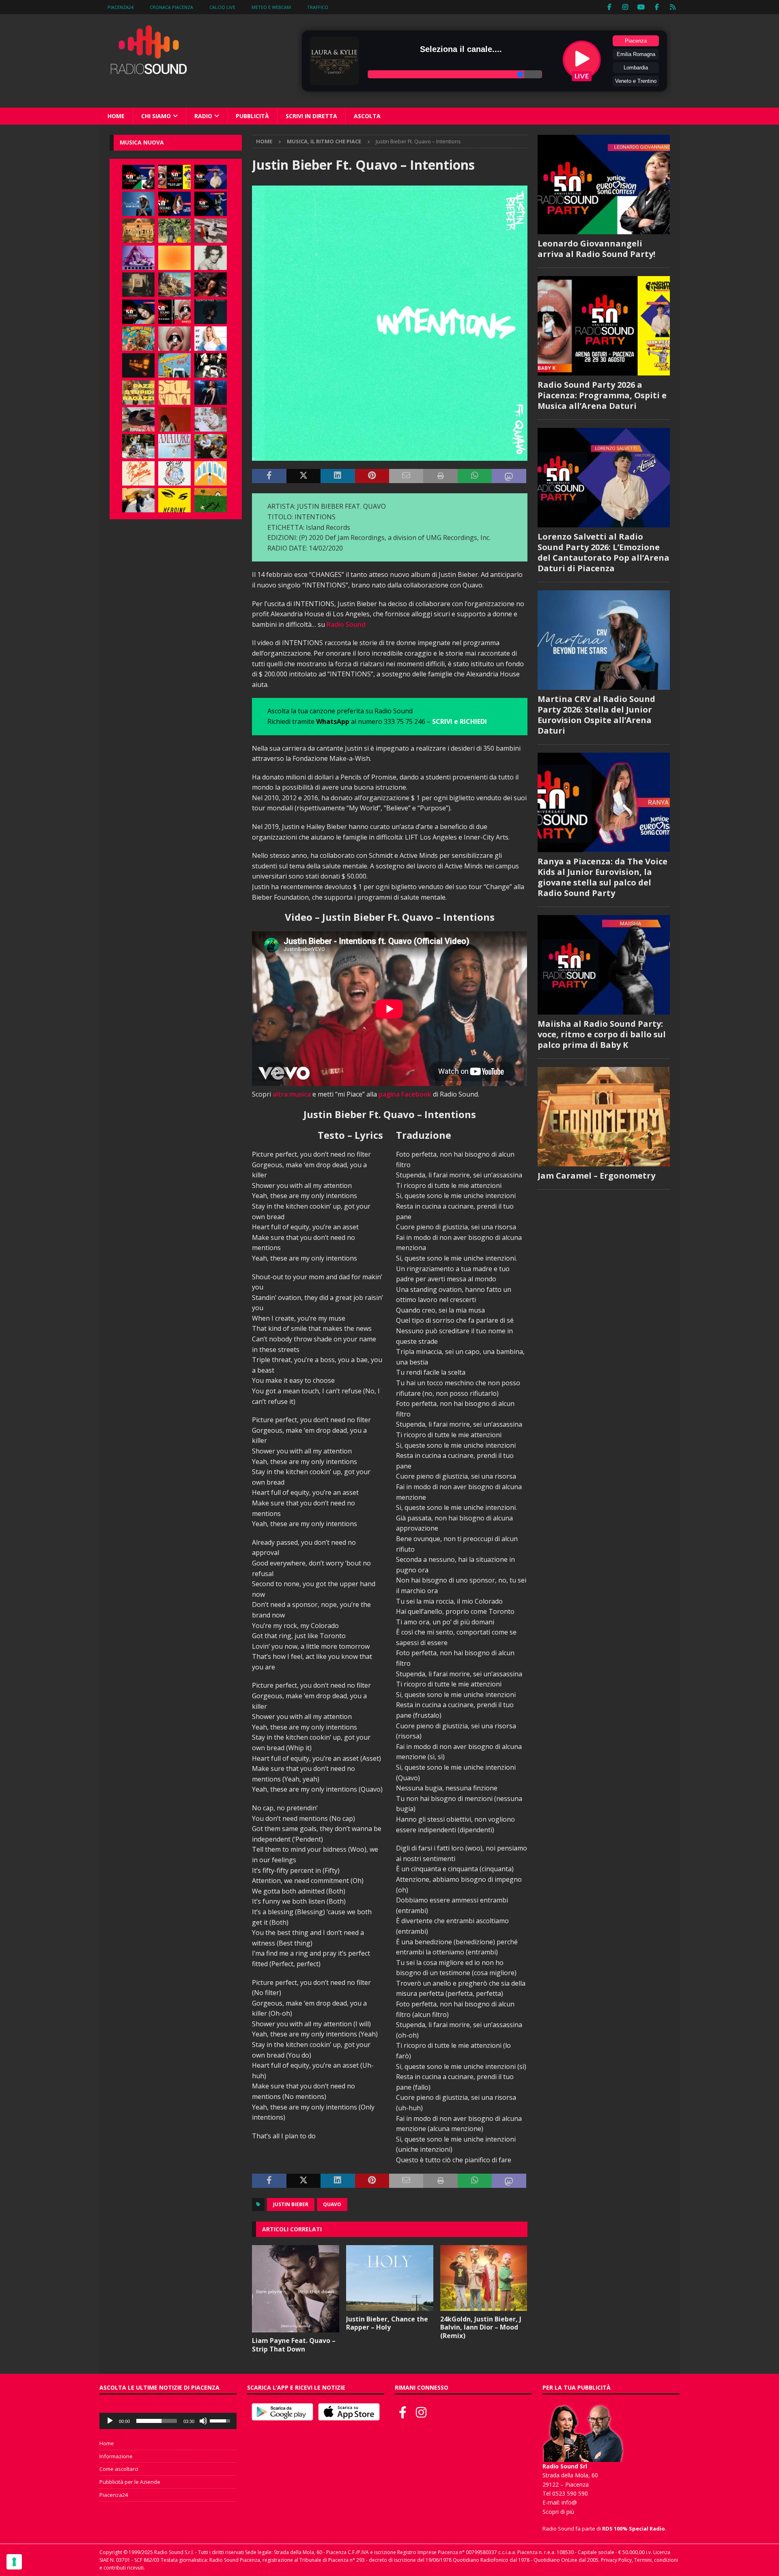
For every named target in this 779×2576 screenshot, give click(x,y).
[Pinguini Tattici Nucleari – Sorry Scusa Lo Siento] (211, 473)
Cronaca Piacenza (171, 7)
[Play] (110, 2421)
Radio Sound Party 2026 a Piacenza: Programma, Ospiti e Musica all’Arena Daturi (602, 395)
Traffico (318, 7)
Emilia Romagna (636, 54)
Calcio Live (222, 7)
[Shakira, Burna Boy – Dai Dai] (174, 473)
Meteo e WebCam (271, 7)
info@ (569, 2502)
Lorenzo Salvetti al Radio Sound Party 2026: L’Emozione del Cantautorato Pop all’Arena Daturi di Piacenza (604, 552)
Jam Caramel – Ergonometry (596, 1176)
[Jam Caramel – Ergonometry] (138, 231)
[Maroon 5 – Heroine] (174, 500)
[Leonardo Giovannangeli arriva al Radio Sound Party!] (138, 177)
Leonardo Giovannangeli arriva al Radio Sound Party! (596, 249)
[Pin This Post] (372, 476)
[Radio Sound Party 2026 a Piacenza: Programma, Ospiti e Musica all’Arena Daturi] (174, 177)
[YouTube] (641, 7)
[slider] (157, 2421)
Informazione (116, 2456)
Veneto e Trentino (636, 81)
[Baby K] (211, 339)
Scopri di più (558, 2512)
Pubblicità (252, 116)
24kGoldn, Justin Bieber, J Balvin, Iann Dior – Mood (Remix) (481, 2328)
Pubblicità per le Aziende (130, 2482)
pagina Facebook (405, 1094)
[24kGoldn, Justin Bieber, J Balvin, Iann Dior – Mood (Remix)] (484, 2278)
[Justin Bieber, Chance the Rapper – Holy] (390, 2278)
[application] (168, 2421)
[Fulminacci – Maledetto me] (211, 500)
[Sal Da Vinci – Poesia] (174, 393)
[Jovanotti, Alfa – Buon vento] (211, 446)
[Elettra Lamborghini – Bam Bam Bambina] (138, 473)
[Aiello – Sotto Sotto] (138, 500)
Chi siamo (156, 116)
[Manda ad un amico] (406, 476)
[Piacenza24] (673, 7)
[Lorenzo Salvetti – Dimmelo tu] (211, 312)
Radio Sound (346, 624)
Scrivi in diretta (311, 116)
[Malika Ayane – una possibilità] (211, 365)
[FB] (610, 7)
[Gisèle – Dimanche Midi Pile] (138, 285)
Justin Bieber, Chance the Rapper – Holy (387, 2323)
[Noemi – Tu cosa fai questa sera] (211, 393)
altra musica (292, 1094)
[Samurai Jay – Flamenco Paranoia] (174, 446)
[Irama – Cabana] (174, 419)
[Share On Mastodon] (509, 476)
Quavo (332, 2204)
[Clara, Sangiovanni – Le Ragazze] (138, 446)
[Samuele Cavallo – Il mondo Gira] (138, 339)
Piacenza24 (121, 7)
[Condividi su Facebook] (269, 476)
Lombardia (636, 68)
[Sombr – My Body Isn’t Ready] (211, 258)
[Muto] (203, 2421)
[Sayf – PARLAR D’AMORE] (211, 285)
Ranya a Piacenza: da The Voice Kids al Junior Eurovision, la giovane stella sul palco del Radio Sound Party (603, 877)
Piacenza (636, 41)
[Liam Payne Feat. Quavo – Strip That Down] (296, 2289)
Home (116, 116)
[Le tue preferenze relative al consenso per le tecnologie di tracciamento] (14, 2562)
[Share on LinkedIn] (338, 476)
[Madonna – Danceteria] (138, 258)
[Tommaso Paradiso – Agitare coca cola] (174, 258)
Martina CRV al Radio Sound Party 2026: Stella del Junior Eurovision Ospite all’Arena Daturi (596, 715)
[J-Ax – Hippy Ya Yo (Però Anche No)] (138, 419)
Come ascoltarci (119, 2469)
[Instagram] (625, 7)
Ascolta (367, 116)
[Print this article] (440, 476)
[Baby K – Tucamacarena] (174, 365)
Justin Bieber (291, 2204)
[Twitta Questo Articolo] (303, 476)
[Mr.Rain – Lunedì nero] (211, 419)
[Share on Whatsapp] (475, 476)
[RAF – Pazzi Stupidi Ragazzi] (138, 393)
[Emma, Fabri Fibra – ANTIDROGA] (211, 231)
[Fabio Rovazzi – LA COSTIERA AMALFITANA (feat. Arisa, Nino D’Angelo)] (174, 285)
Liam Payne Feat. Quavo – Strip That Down (294, 2345)
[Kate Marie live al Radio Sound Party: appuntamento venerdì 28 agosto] (138, 312)
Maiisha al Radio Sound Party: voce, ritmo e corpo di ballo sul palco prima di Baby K (602, 1034)
